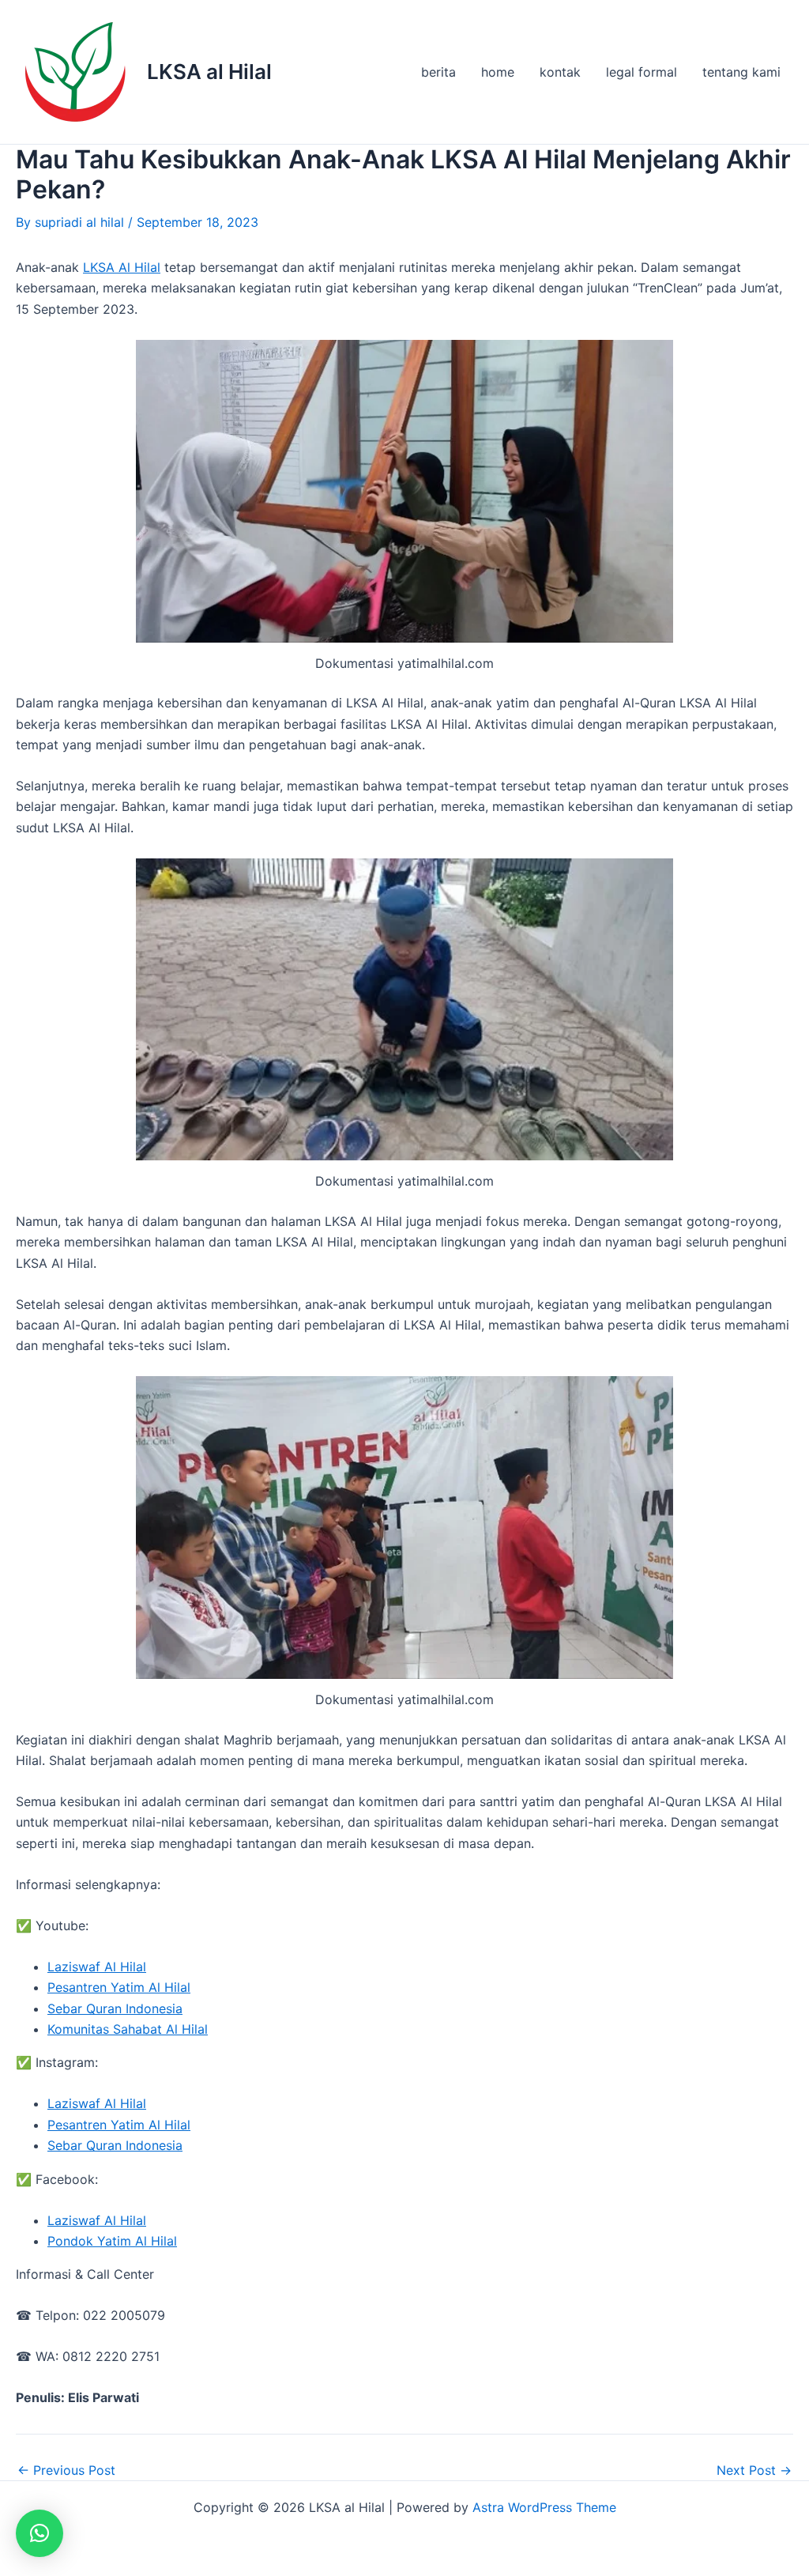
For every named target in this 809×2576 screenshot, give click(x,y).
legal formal (642, 72)
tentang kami (741, 72)
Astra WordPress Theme (544, 2507)
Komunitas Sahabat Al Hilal (128, 2029)
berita (438, 72)
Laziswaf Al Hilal (97, 1967)
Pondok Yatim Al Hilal (112, 2241)
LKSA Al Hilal (122, 267)
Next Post (754, 2470)
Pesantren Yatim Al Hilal (119, 1987)
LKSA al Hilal (209, 72)
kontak (560, 72)
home (498, 72)
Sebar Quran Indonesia (115, 2008)
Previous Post (66, 2470)
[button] (40, 2533)
